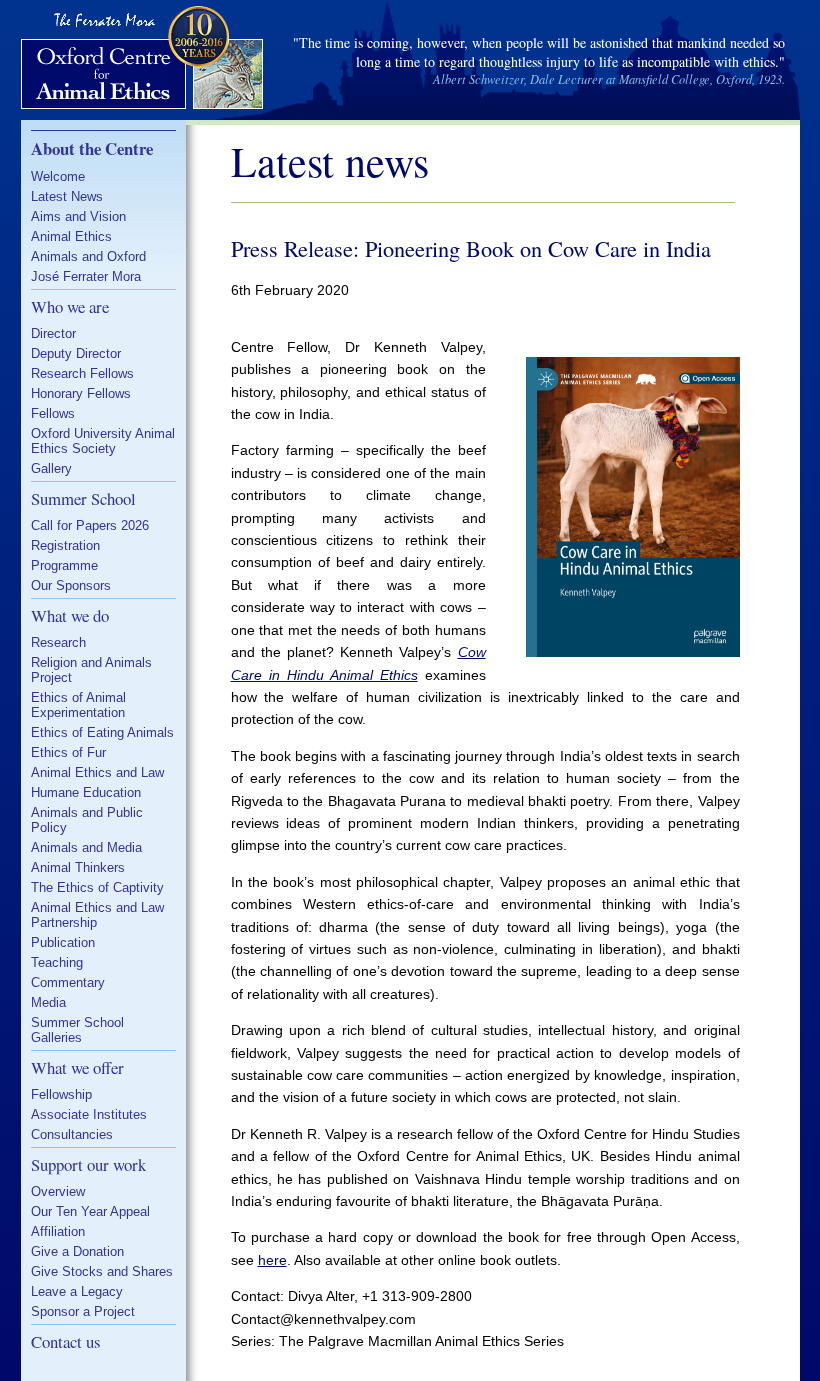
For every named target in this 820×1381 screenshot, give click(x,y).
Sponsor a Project (83, 1311)
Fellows (53, 413)
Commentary (68, 982)
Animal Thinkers (78, 867)
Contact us (66, 1341)
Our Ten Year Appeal (90, 1211)
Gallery (51, 468)
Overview (58, 1191)
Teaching (57, 962)
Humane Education (86, 792)
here (272, 1260)
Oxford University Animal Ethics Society (103, 441)
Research (58, 642)
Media (48, 1002)
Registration (65, 545)
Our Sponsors (71, 585)
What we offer (77, 1067)
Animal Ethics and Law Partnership (97, 915)
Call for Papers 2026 (90, 525)
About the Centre (92, 148)
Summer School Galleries (77, 1030)
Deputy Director (76, 353)
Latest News (67, 196)
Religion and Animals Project (91, 670)
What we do (70, 615)
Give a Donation (77, 1251)
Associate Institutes (89, 1114)
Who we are (70, 306)
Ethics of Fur (68, 752)
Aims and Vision (78, 216)
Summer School (83, 498)
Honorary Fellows (81, 393)
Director (53, 333)
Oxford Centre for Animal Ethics (144, 60)
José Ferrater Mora (86, 276)
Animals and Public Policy (87, 820)
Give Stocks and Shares (102, 1271)
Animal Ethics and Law (97, 772)
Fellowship (61, 1094)
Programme (64, 565)
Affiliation (58, 1231)
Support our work (88, 1164)
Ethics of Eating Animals (102, 732)
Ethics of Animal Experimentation (78, 705)
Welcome (58, 176)
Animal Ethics (71, 236)
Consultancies (72, 1134)
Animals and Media (86, 847)
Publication (63, 942)
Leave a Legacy (77, 1291)
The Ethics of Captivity (97, 887)
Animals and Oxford (88, 256)
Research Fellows (82, 373)
